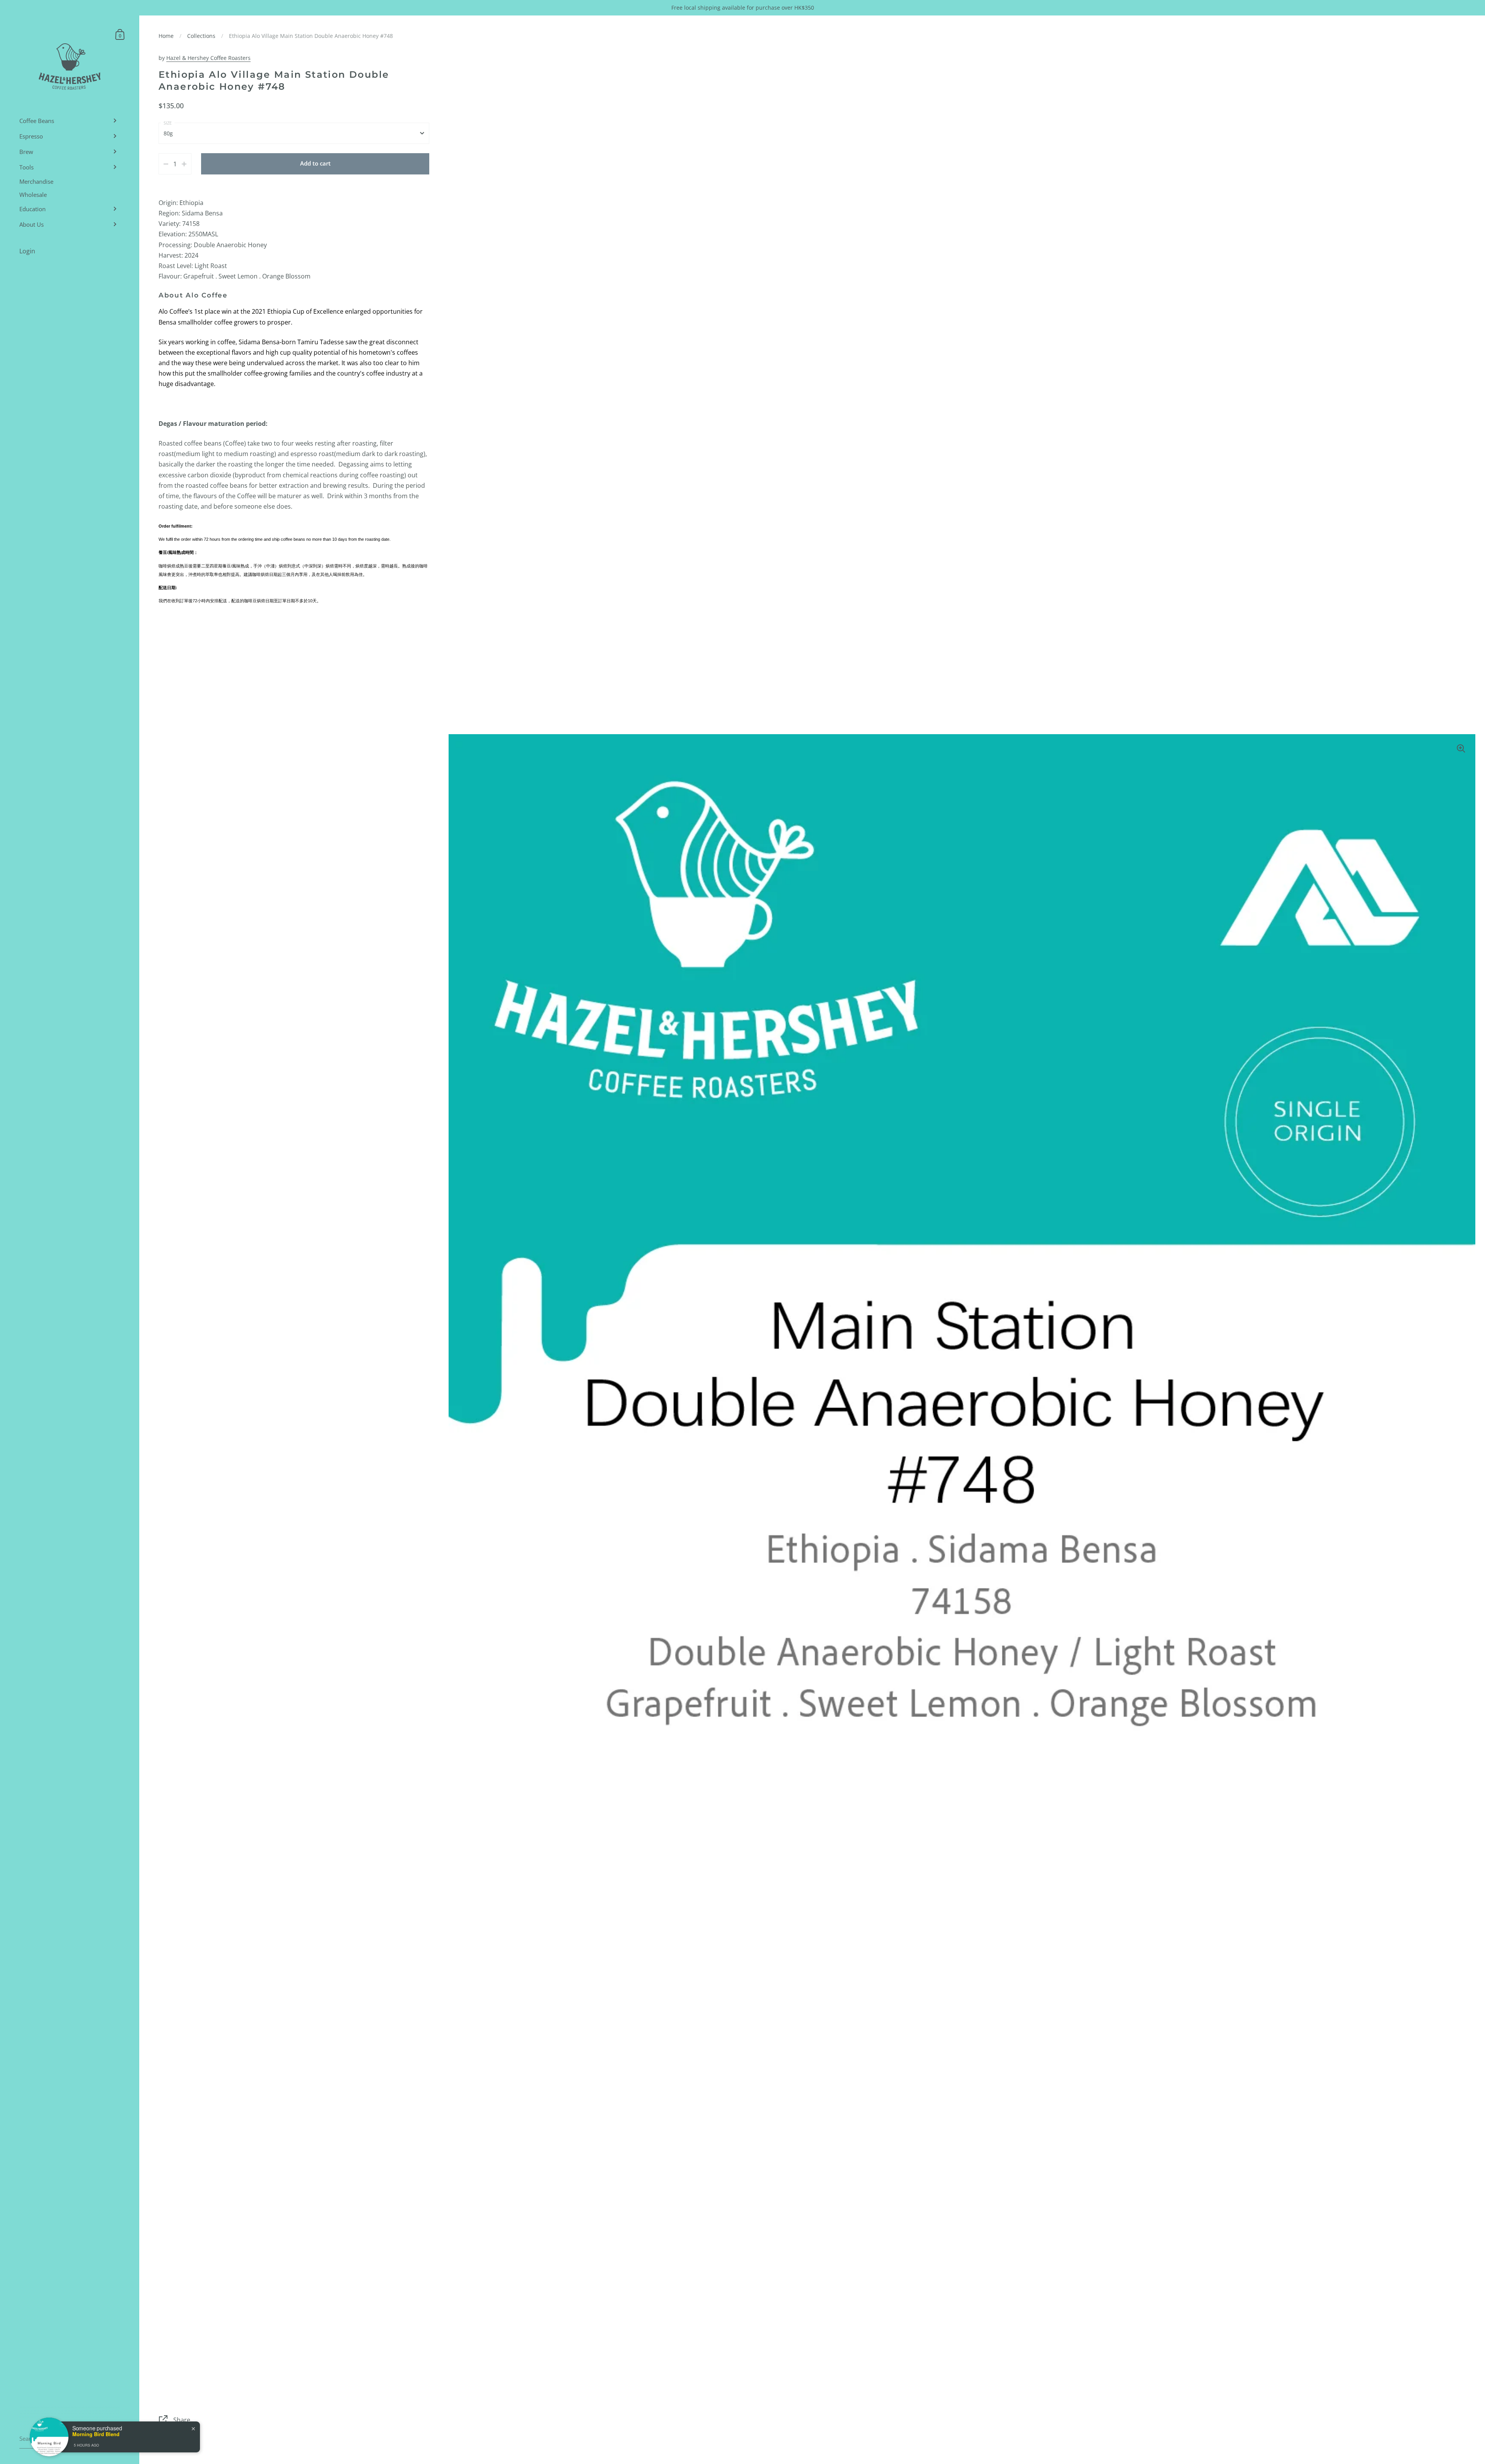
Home (166, 36)
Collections (201, 36)
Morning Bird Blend (96, 2434)
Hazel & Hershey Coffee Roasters (208, 58)
